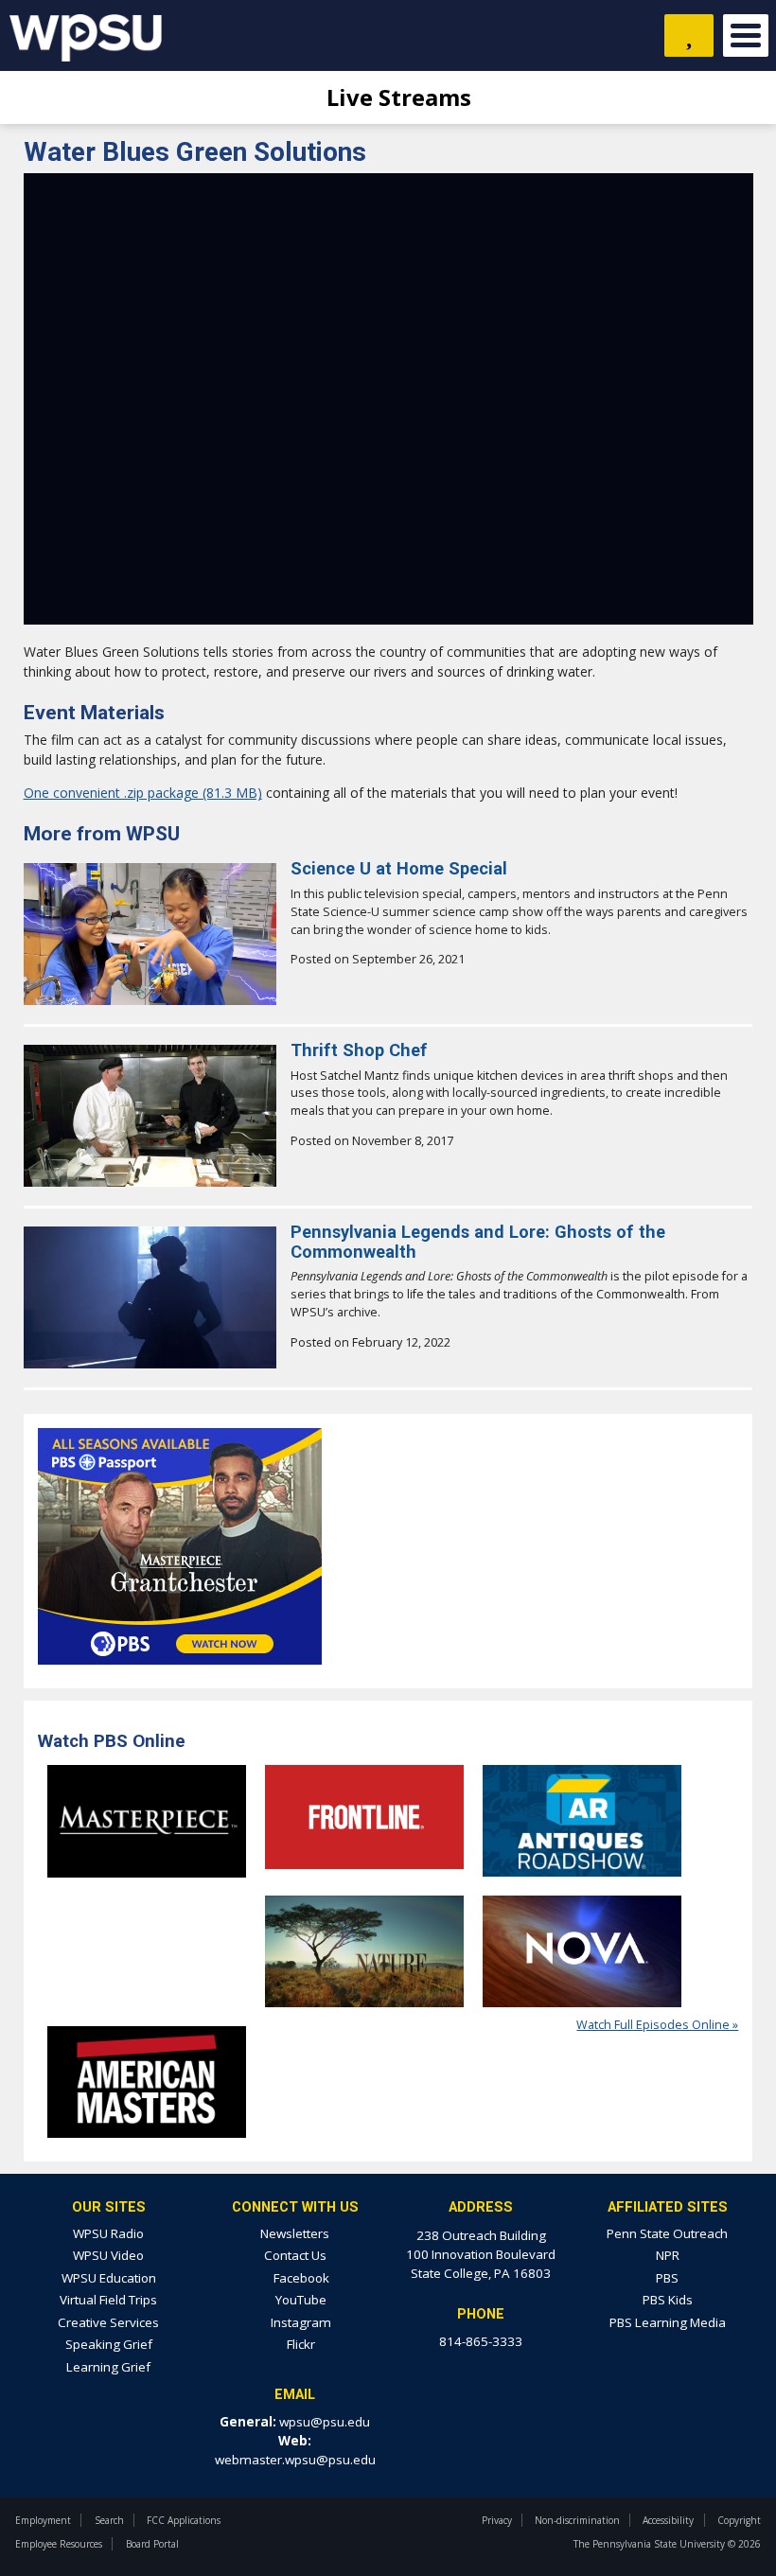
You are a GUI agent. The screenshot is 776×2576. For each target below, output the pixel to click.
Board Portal (152, 2544)
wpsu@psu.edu (325, 2422)
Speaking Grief (109, 2344)
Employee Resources (59, 2544)
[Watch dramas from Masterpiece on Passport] (180, 1670)
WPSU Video (108, 2255)
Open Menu (746, 35)
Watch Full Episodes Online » (657, 2025)
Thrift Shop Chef (359, 1050)
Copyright (739, 2520)
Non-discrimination (577, 2520)
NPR (668, 2255)
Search (109, 2520)
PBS (667, 2278)
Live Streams (396, 97)
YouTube (300, 2300)
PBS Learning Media (668, 2322)
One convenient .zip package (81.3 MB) (143, 793)
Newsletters (295, 2233)
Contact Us (295, 2255)
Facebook (300, 2278)
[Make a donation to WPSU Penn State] (689, 35)
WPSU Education (109, 2278)
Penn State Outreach (667, 2233)
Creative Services (108, 2322)
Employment (43, 2520)
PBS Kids (668, 2300)
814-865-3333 (481, 2341)
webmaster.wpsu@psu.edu (295, 2460)
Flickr (300, 2344)
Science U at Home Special (399, 868)
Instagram (300, 2322)
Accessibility (668, 2520)
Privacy (497, 2520)
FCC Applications (184, 2520)
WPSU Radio (108, 2233)
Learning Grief (108, 2367)
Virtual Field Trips (108, 2300)
